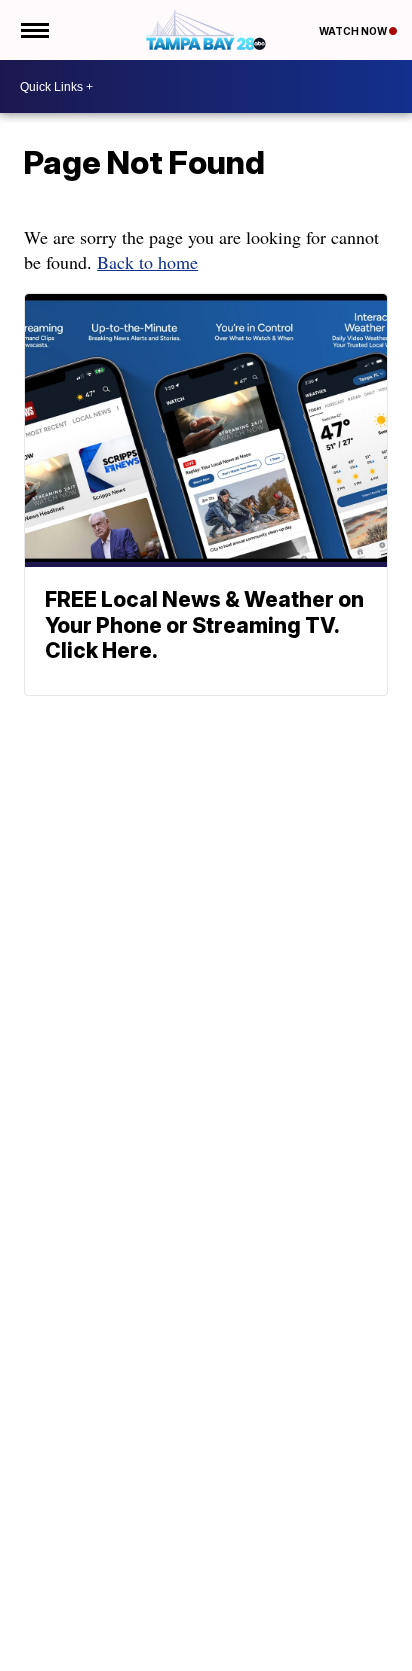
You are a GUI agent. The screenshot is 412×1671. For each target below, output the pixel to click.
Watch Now (354, 31)
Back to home (147, 262)
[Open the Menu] (33, 30)
